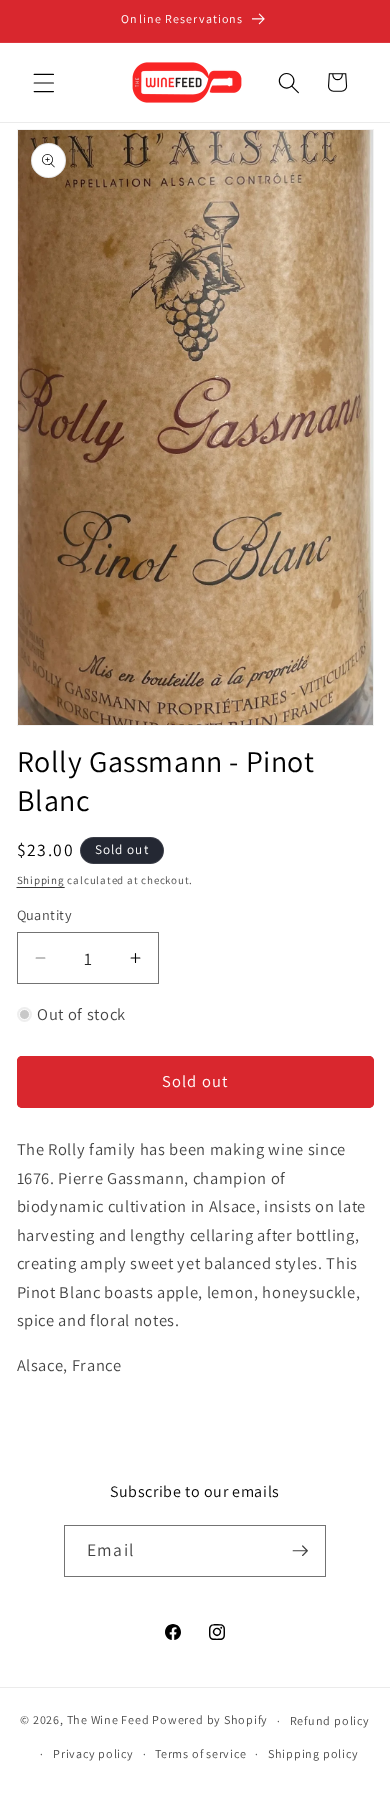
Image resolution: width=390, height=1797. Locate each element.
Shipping (41, 880)
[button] (44, 82)
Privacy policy (93, 1753)
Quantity (45, 914)
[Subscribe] (300, 1551)
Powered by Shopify (210, 1720)
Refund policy (330, 1720)
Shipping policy (313, 1753)
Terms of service (200, 1753)
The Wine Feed (108, 1720)
